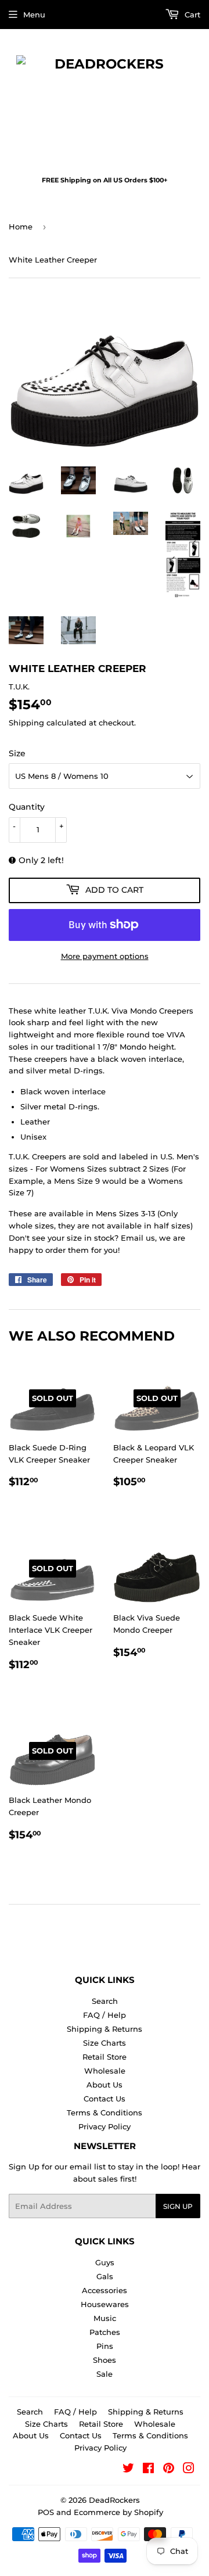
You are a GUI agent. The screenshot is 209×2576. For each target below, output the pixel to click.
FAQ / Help (105, 2015)
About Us (105, 2085)
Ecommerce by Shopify (118, 2512)
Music (105, 2318)
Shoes (105, 2360)
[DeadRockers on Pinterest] (169, 2470)
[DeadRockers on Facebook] (148, 2470)
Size (17, 753)
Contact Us (105, 2099)
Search (105, 2001)
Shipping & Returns (105, 2029)
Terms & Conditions (105, 2112)
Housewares (105, 2304)
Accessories (105, 2290)
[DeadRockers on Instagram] (189, 2470)
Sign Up (178, 2206)
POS (46, 2512)
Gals (105, 2276)
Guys (105, 2262)
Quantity (27, 807)
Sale (105, 2374)
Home (21, 227)
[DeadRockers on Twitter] (128, 2470)
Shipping (26, 723)
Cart (191, 15)
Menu (34, 15)
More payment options (105, 956)
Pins (105, 2346)
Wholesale (105, 2071)
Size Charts (105, 2043)
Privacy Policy (105, 2126)
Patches (105, 2332)
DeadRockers (114, 2500)
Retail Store (105, 2057)
